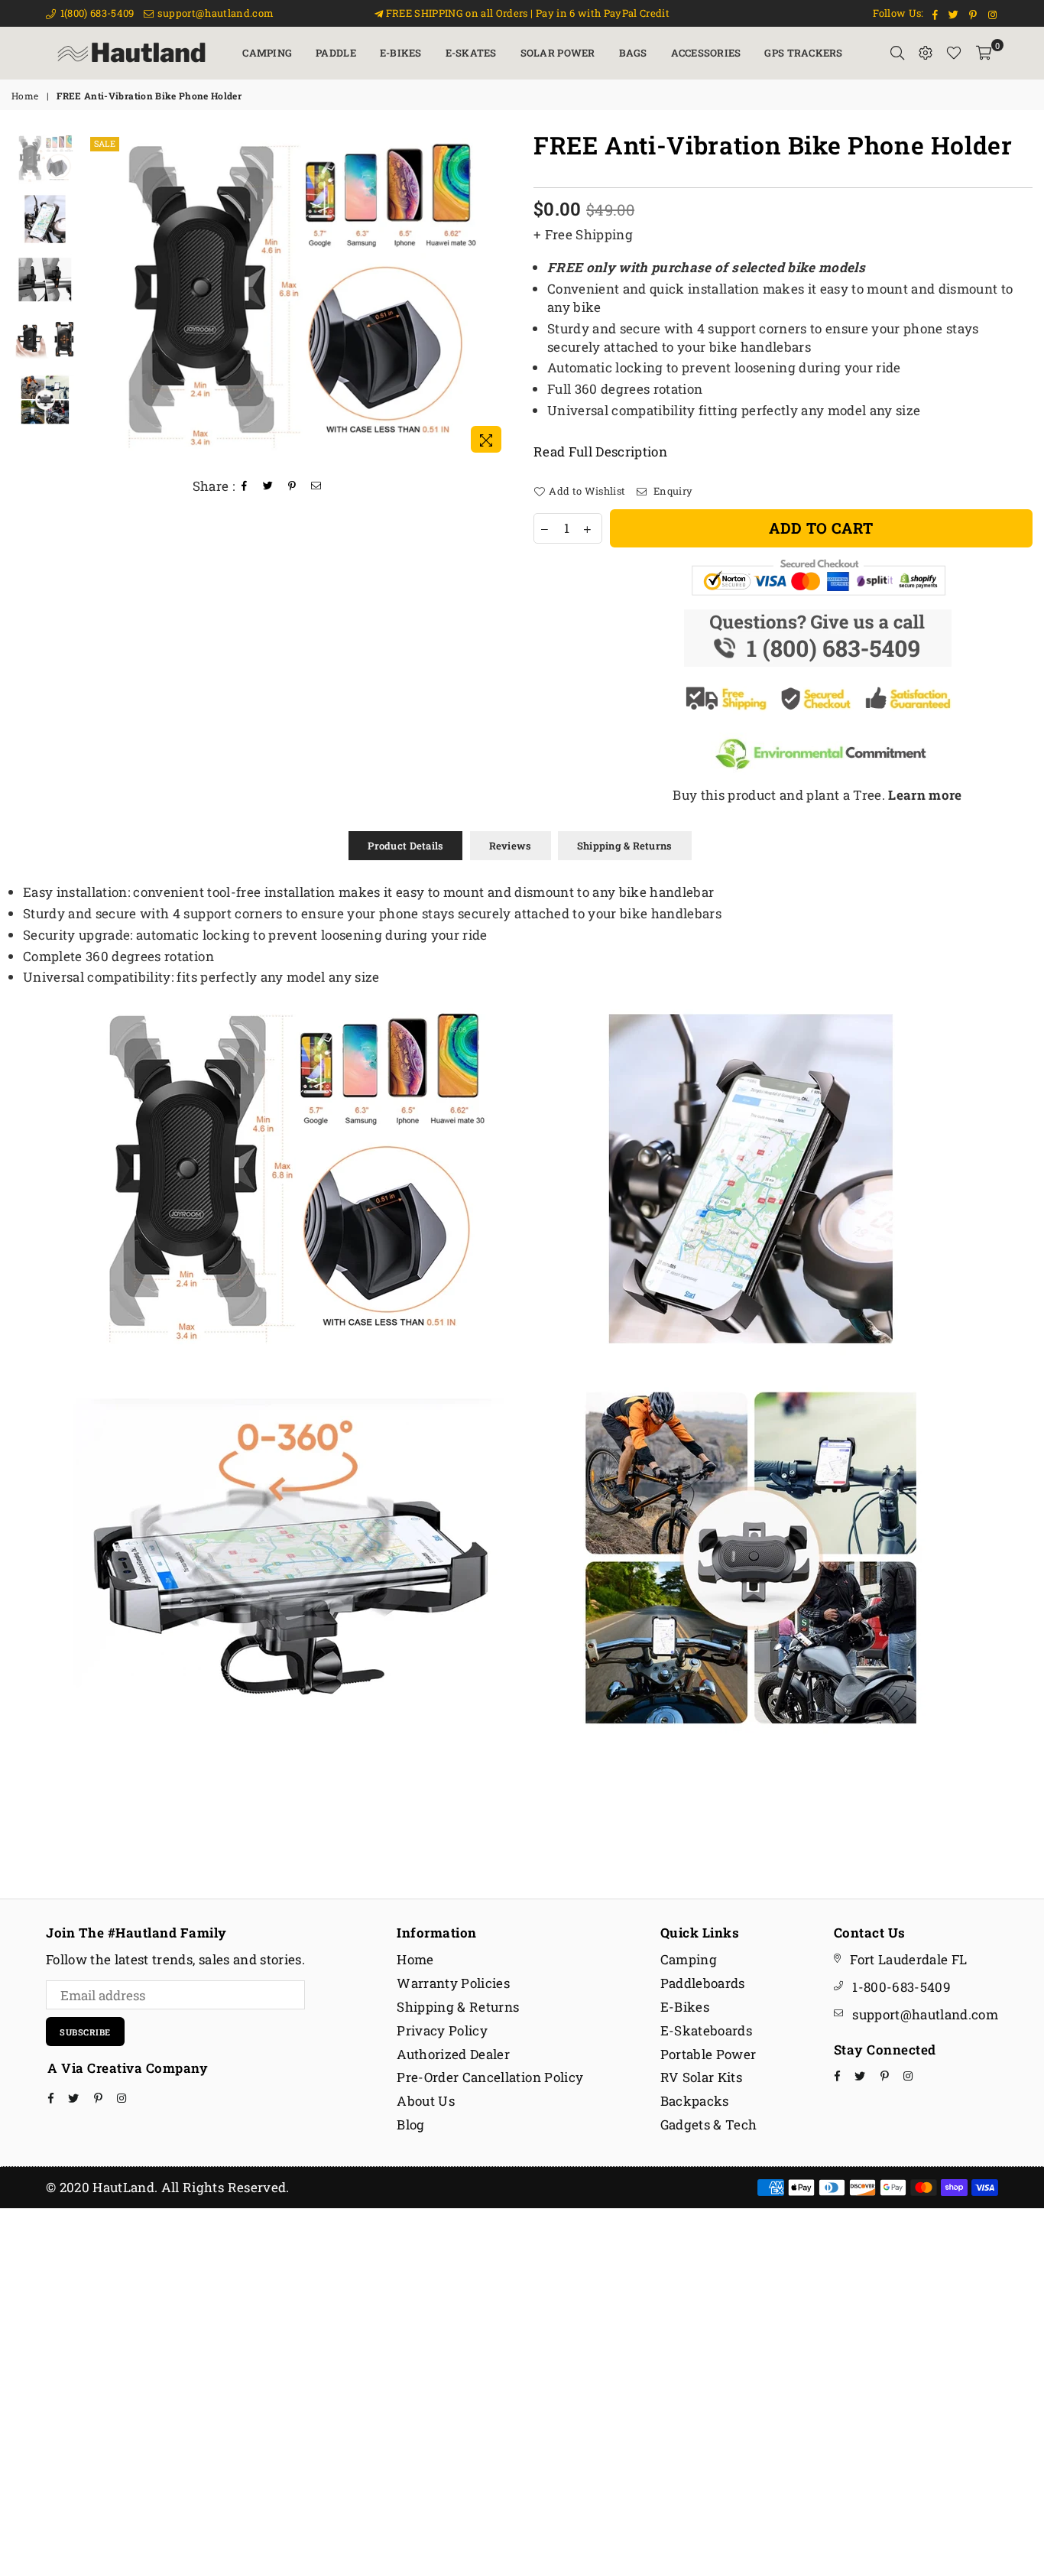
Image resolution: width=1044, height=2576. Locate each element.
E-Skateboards (706, 2030)
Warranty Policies (453, 1983)
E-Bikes (401, 53)
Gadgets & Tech (709, 2124)
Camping (267, 53)
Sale (105, 143)
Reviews (511, 846)
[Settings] (926, 53)
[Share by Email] (316, 486)
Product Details (405, 846)
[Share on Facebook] (245, 486)
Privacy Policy (442, 2030)
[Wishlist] (954, 53)
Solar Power (558, 53)
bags (633, 53)
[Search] (897, 53)
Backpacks (695, 2101)
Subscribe (85, 2032)
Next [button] (497, 297)
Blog (410, 2124)
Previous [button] (100, 297)
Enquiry (672, 491)
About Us (426, 2101)
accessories (706, 53)
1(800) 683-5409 (96, 13)
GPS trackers (803, 53)
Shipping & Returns (625, 846)
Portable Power (708, 2054)
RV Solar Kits (701, 2077)
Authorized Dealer (453, 2054)
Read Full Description (600, 452)
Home (25, 96)
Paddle (336, 53)
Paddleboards (703, 1983)
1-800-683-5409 (901, 1987)
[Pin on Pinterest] (292, 486)
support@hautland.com (214, 13)
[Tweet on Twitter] (268, 486)
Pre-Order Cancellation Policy (490, 2077)
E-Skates (471, 53)
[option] (298, 297)
